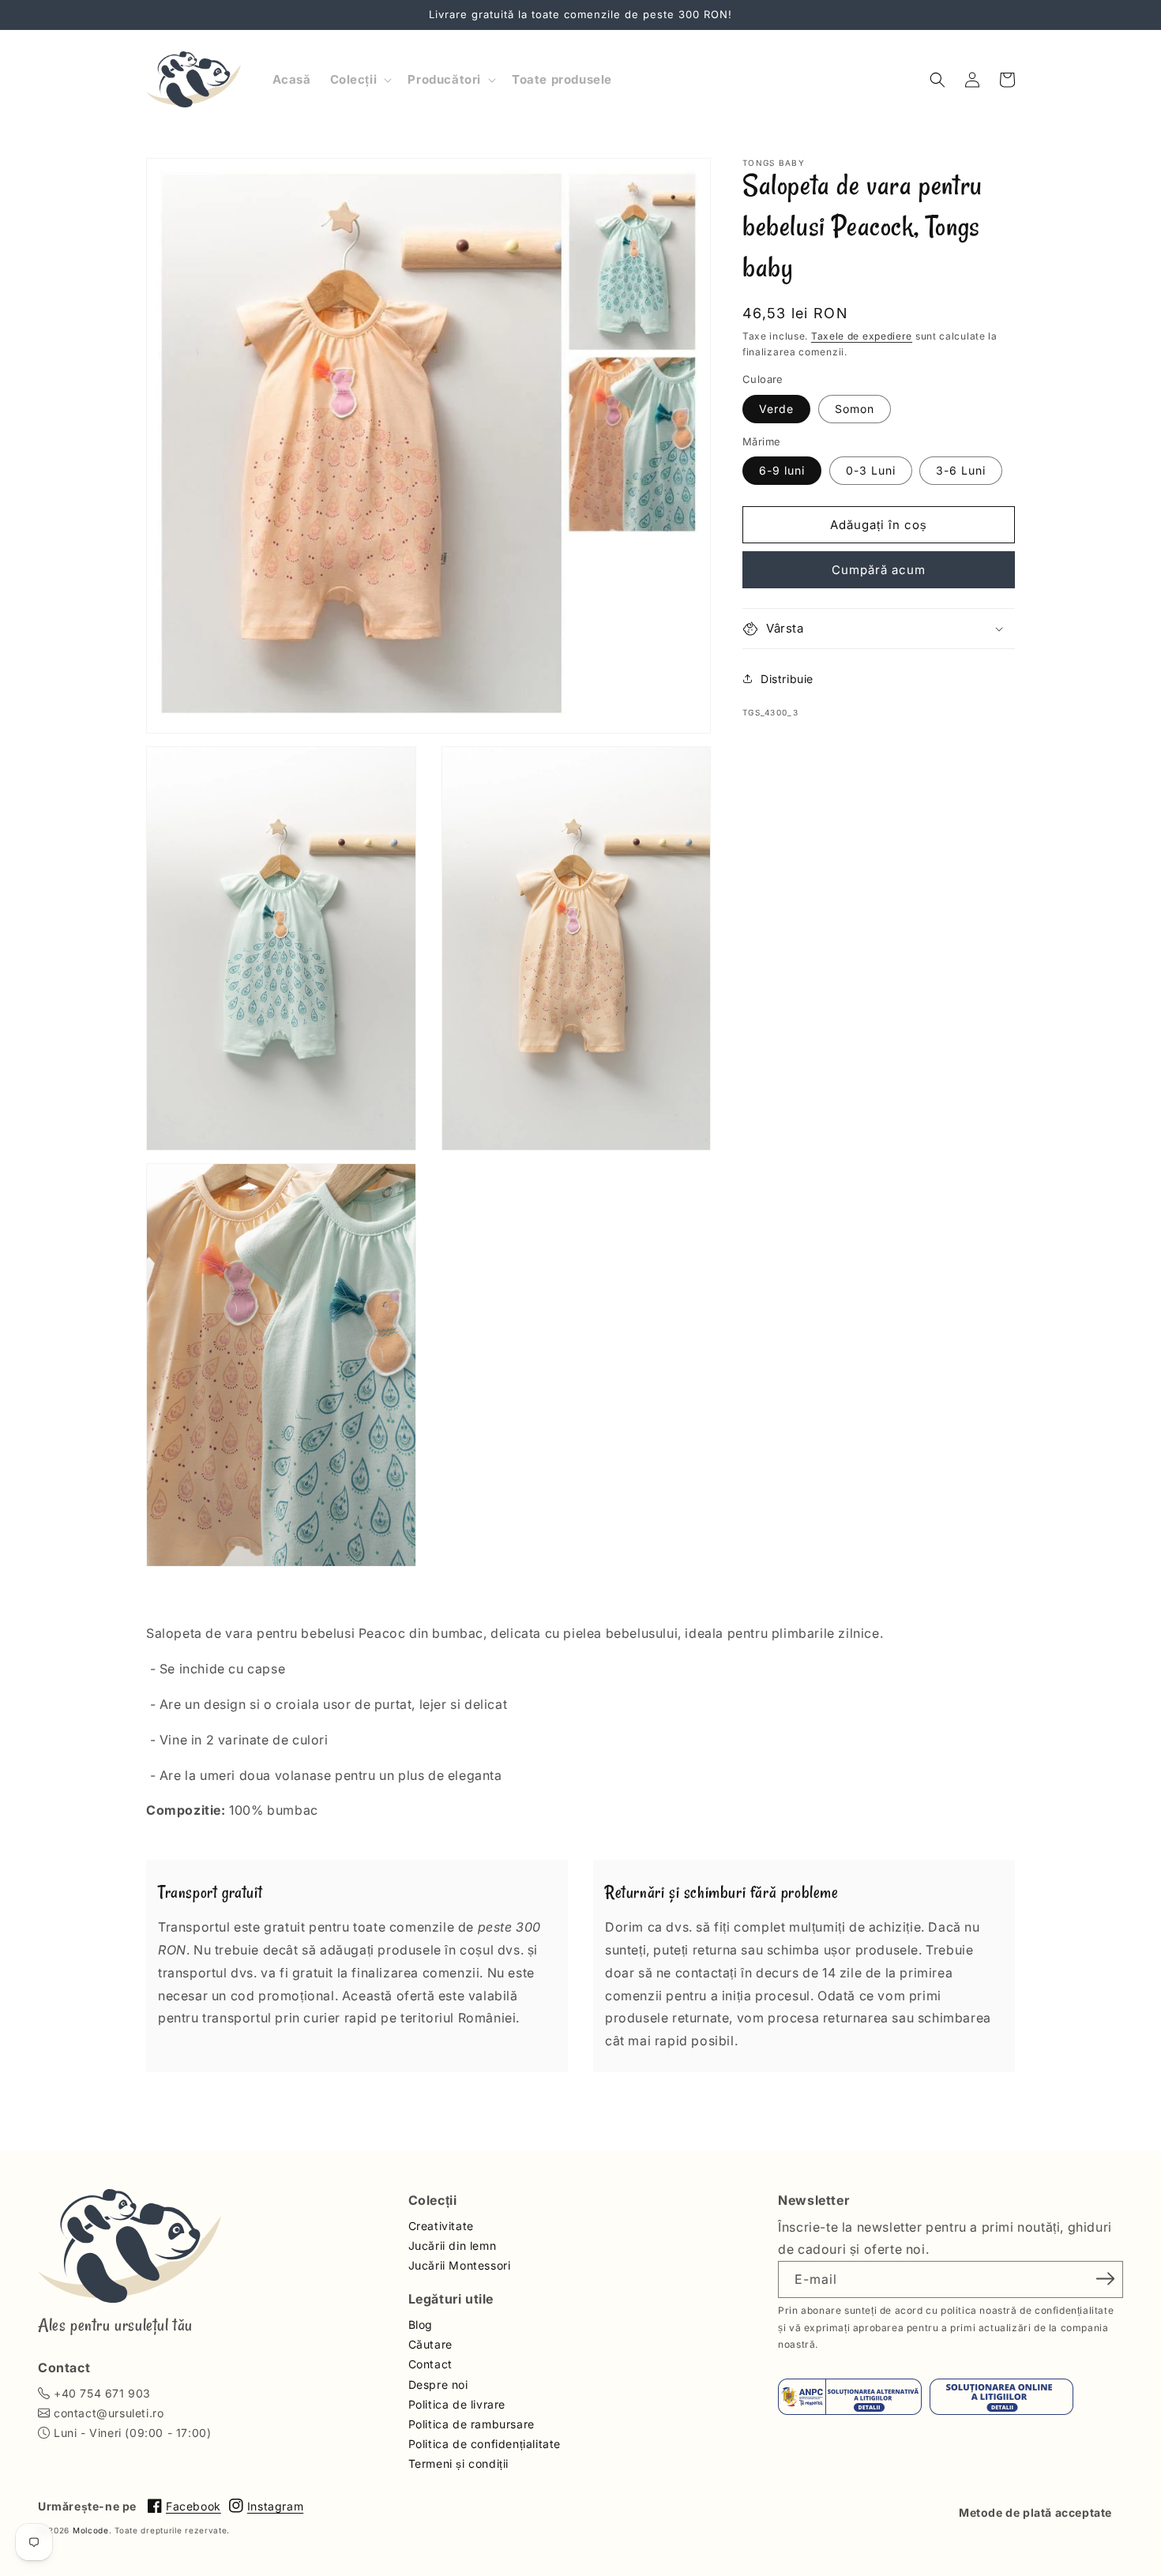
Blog (421, 2324)
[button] (360, 80)
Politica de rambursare (472, 2424)
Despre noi (438, 2384)
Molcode (91, 2530)
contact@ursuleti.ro (109, 2413)
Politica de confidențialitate (485, 2444)
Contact (430, 2364)
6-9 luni (782, 470)
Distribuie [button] (787, 679)
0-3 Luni (871, 470)
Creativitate (441, 2226)
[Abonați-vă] (1106, 2278)
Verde (776, 409)
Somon (855, 409)
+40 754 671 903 (102, 2393)
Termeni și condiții (458, 2463)
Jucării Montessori (460, 2265)
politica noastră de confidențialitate (1027, 2310)
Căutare (430, 2344)
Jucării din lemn (453, 2246)
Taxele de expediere (862, 336)
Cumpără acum (879, 570)
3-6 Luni (961, 470)
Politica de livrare (457, 2404)
